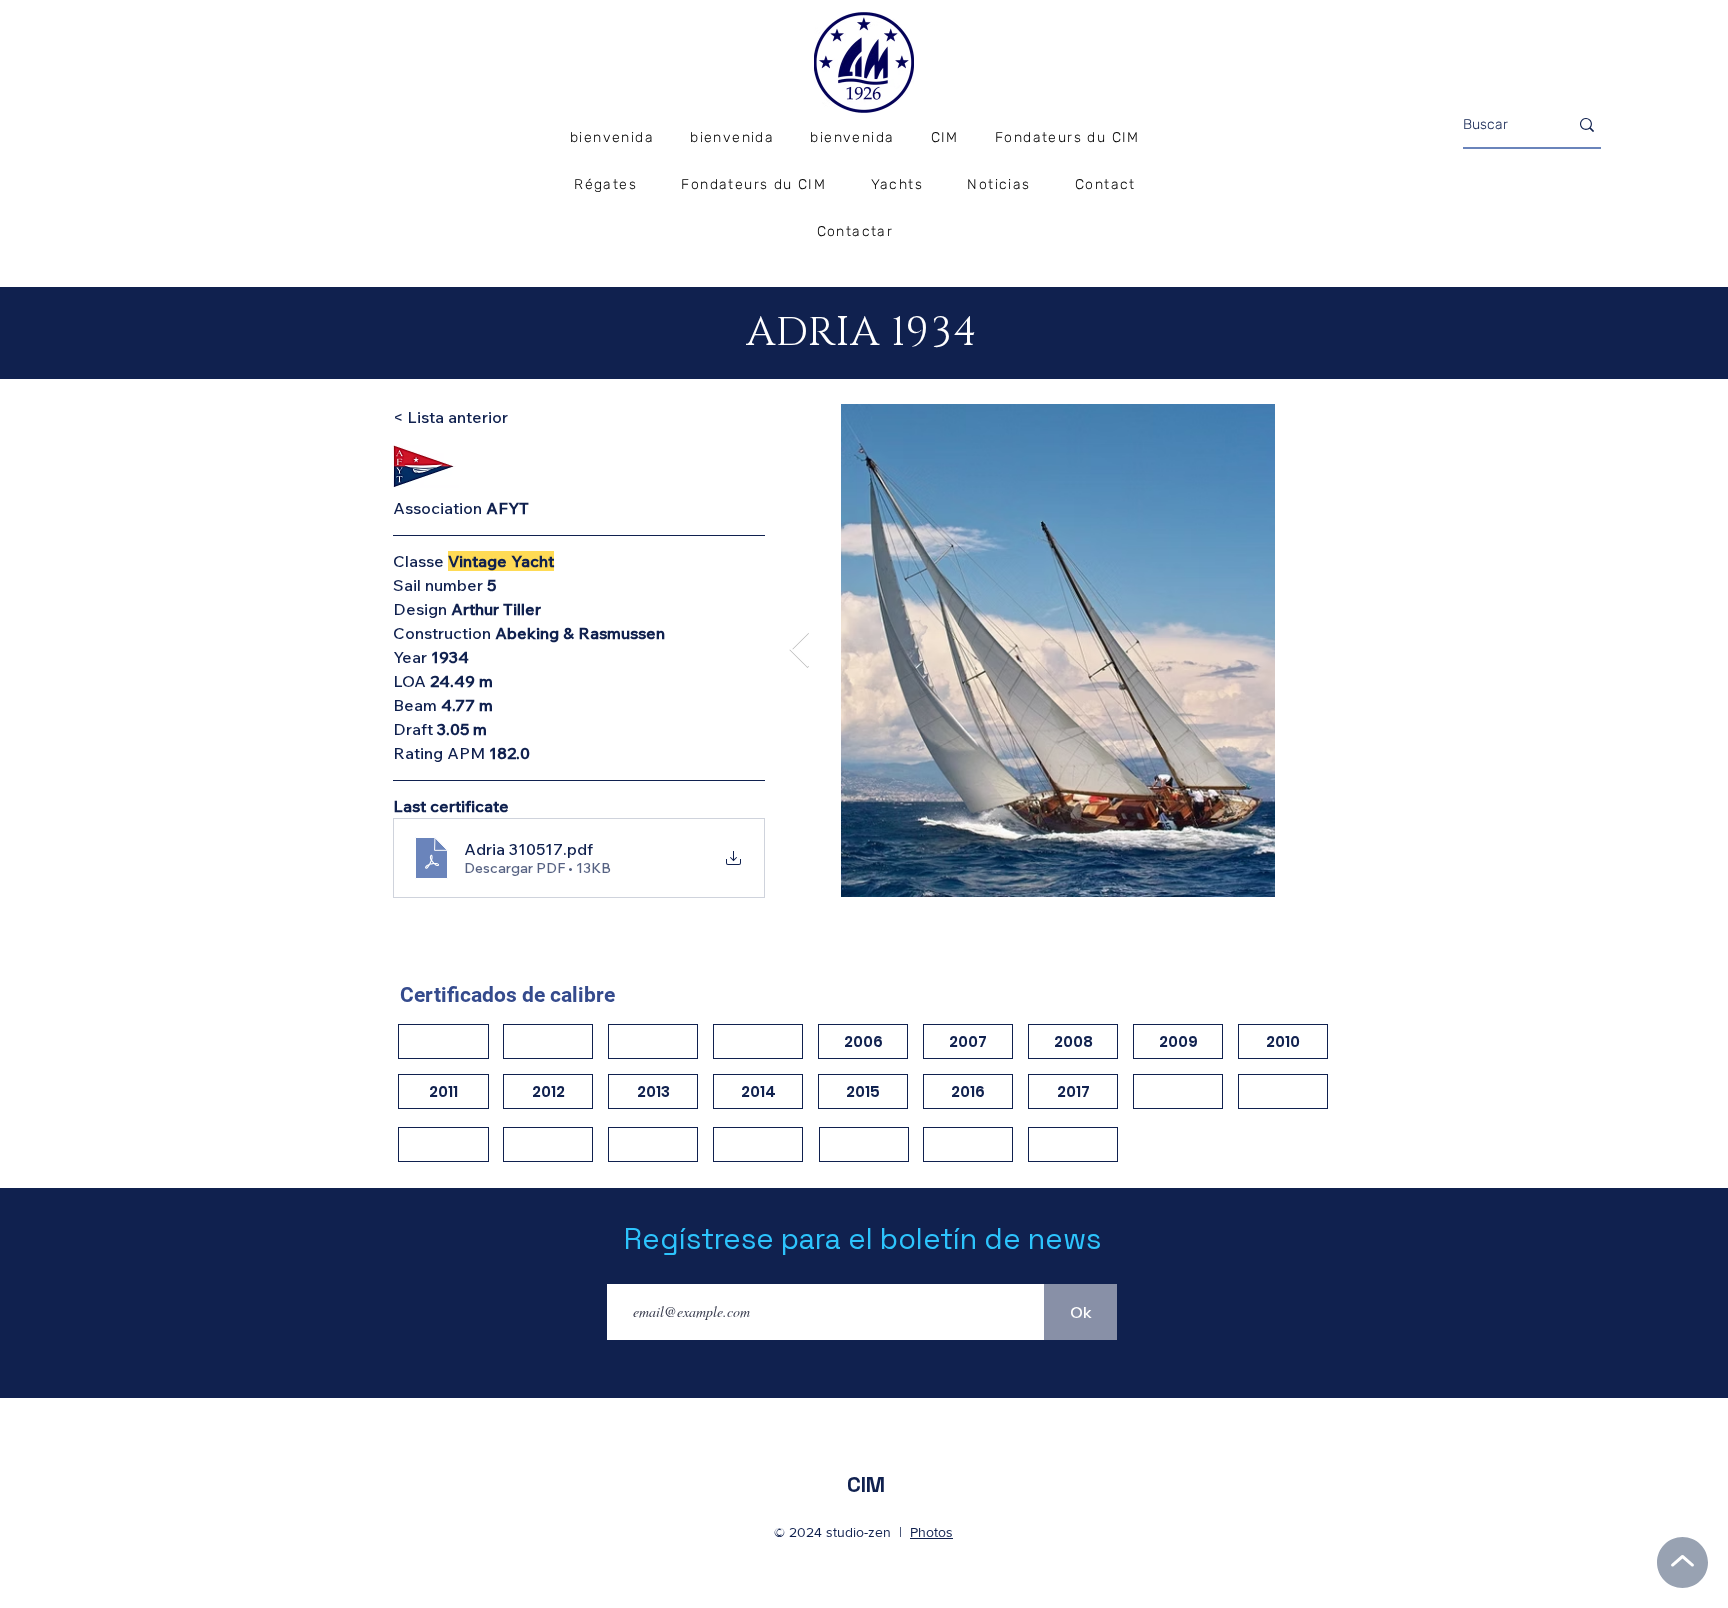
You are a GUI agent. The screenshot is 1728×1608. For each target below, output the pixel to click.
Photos (931, 1532)
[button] (605, 185)
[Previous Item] (799, 650)
